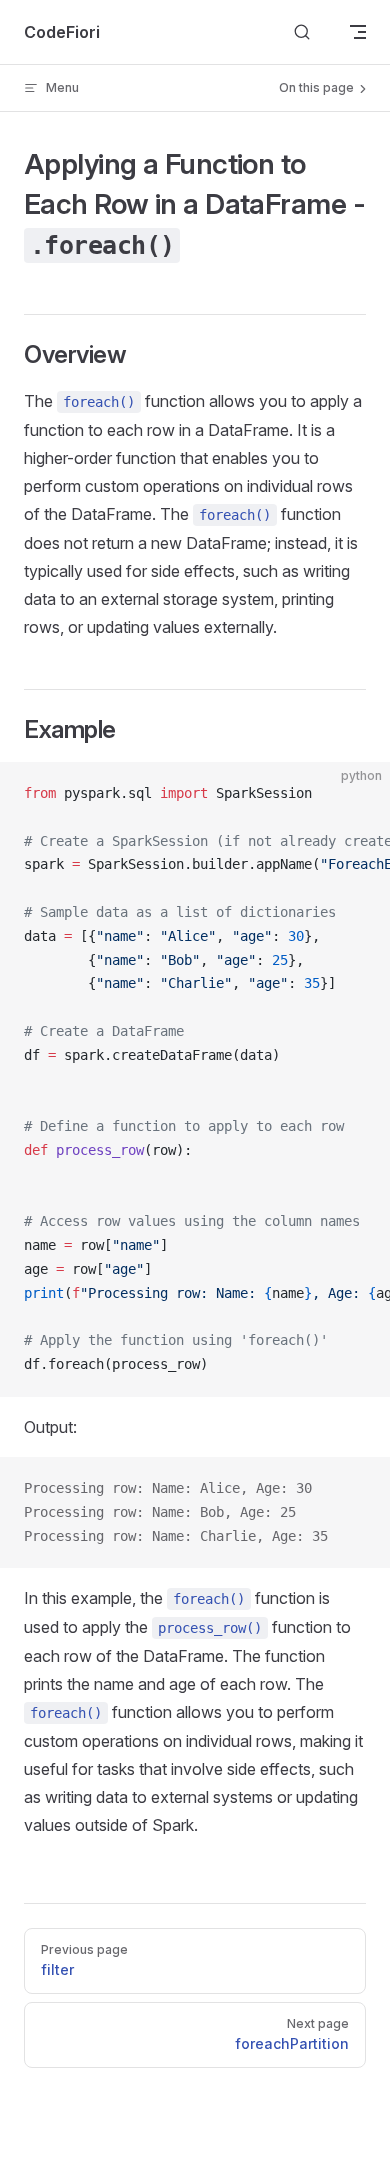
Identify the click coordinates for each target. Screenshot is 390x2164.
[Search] (302, 32)
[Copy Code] (358, 794)
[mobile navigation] (358, 32)
